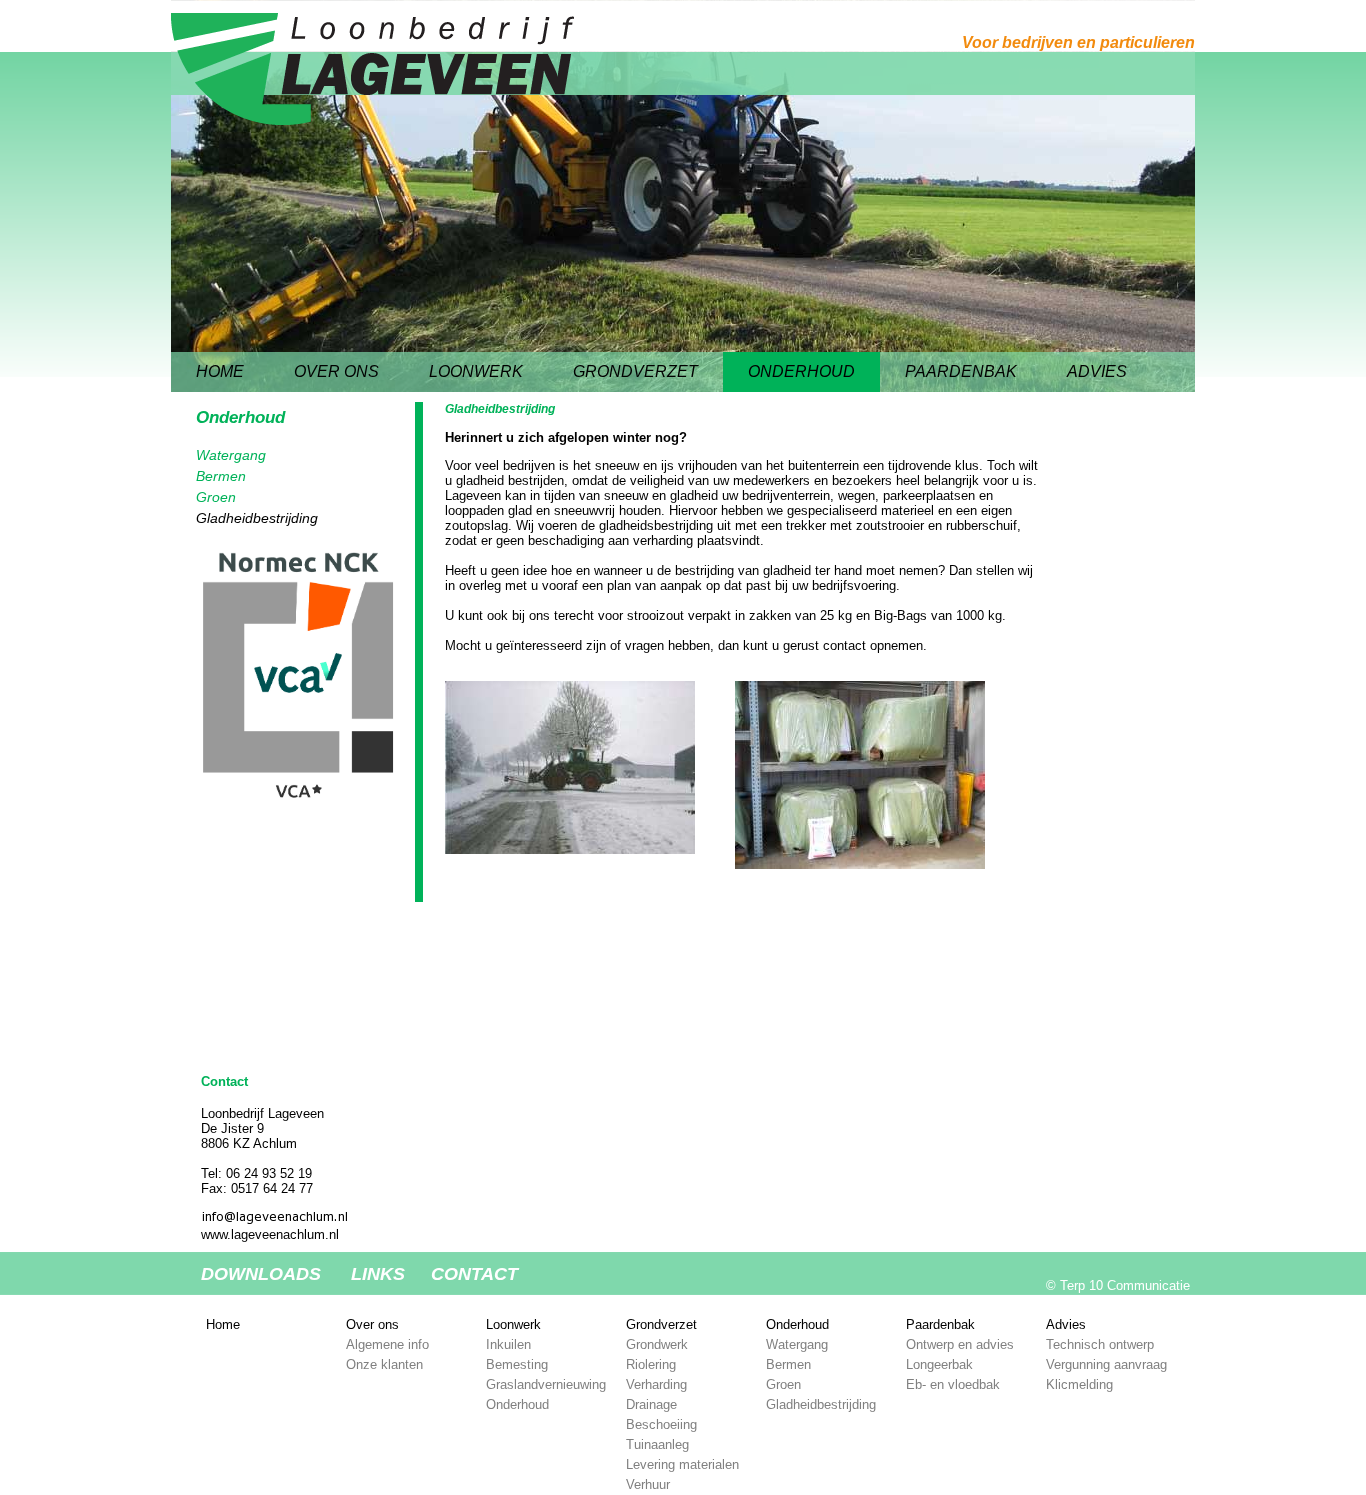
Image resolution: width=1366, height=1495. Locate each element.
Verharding (656, 1384)
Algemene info (387, 1344)
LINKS (378, 1274)
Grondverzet (635, 371)
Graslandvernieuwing (546, 1384)
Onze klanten (384, 1364)
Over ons (336, 371)
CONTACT (474, 1274)
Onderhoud (801, 371)
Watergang (231, 455)
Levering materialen (682, 1464)
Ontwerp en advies (960, 1344)
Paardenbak (961, 371)
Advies (1097, 371)
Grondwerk (657, 1344)
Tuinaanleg (657, 1444)
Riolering (651, 1364)
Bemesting (517, 1364)
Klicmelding (1079, 1384)
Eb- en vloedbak (953, 1384)
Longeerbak (939, 1364)
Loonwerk (476, 371)
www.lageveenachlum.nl (270, 1234)
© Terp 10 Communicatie (1118, 1285)
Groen (216, 497)
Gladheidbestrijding (257, 518)
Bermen (221, 476)
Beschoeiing (661, 1424)
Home (220, 371)
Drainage (651, 1404)
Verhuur (648, 1484)
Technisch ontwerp (1100, 1344)
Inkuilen (508, 1344)
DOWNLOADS (261, 1274)
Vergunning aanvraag (1106, 1364)
